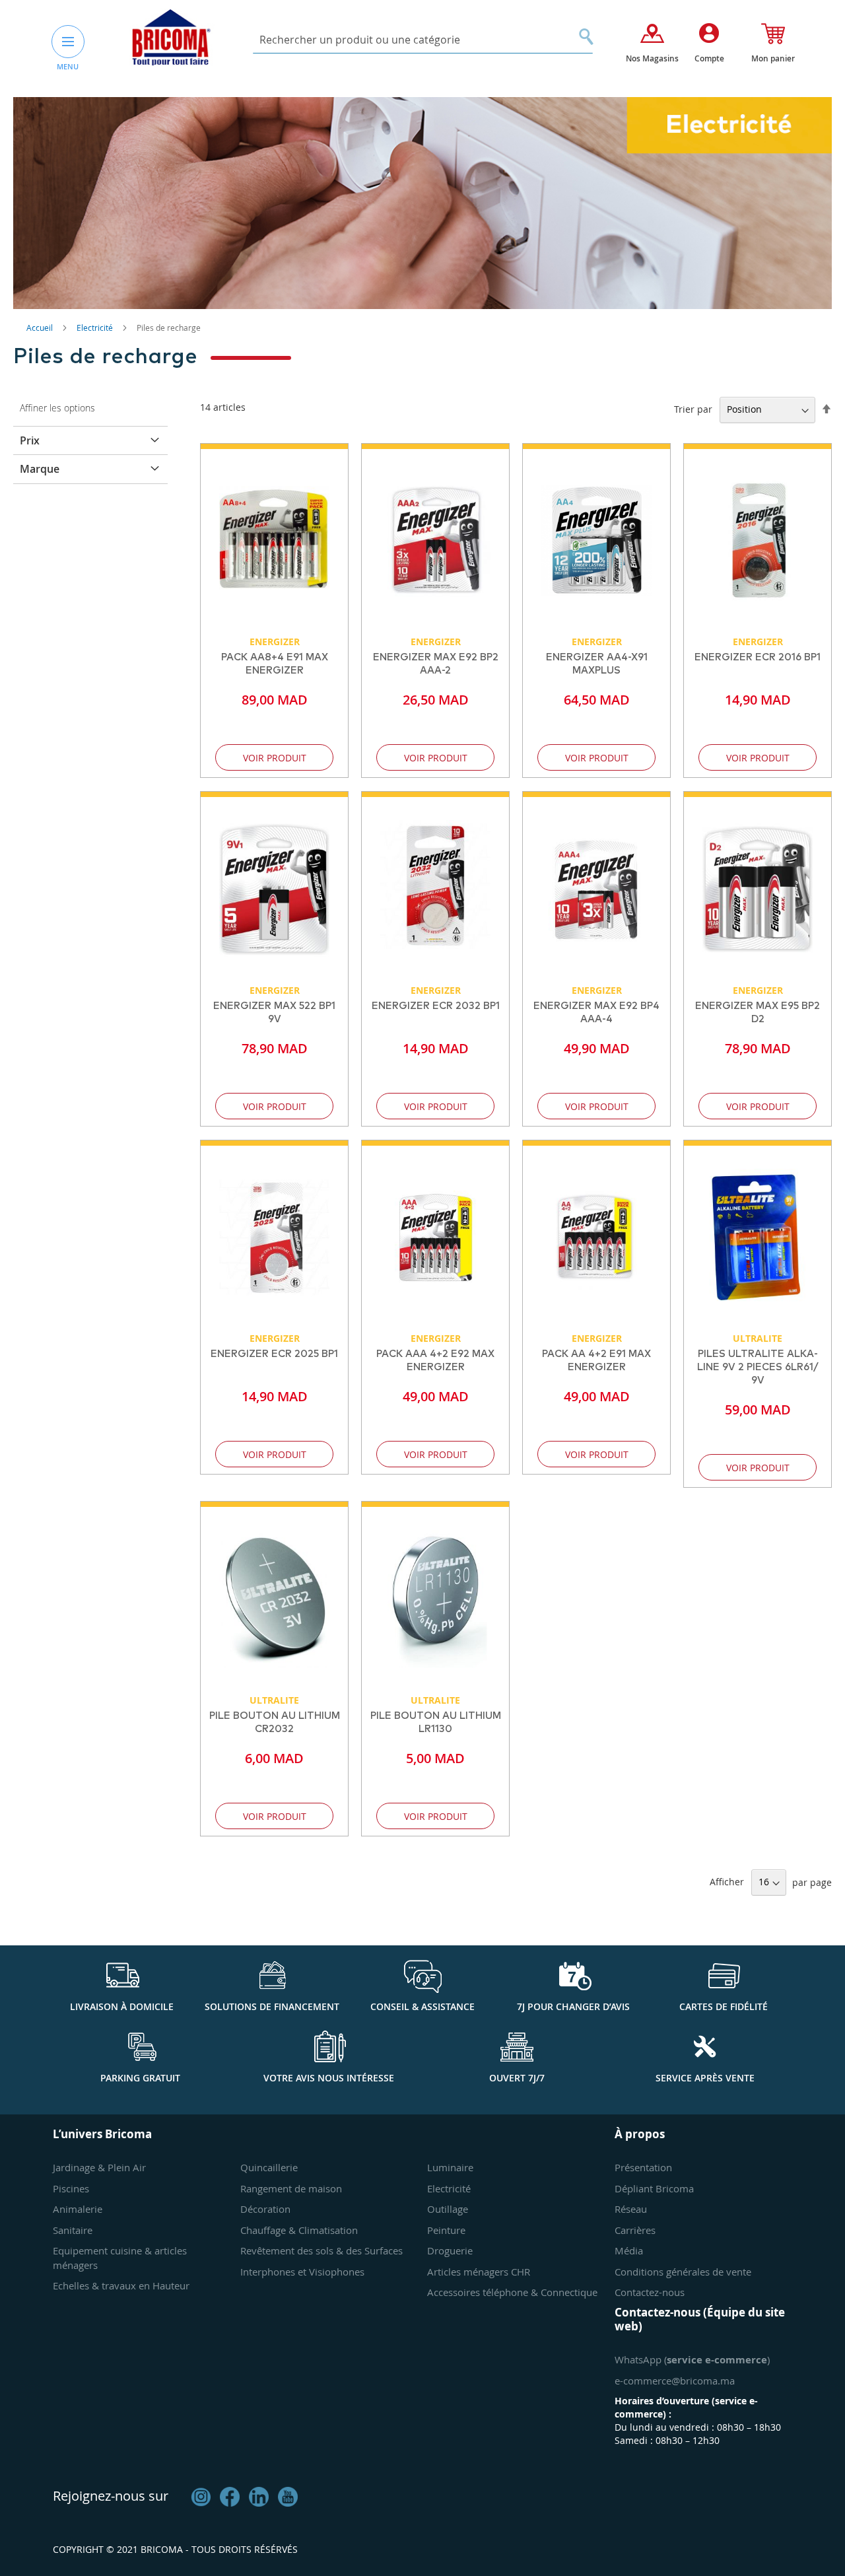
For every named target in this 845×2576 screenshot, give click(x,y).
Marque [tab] (40, 469)
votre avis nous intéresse (329, 2078)
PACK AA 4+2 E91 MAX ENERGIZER (596, 1361)
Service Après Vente (705, 2078)
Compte (709, 58)
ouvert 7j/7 (517, 2078)
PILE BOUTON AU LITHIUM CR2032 (275, 1723)
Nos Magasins (652, 58)
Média (629, 2250)
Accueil (41, 328)
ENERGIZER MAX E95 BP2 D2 (758, 1013)
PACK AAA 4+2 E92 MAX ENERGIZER (435, 1361)
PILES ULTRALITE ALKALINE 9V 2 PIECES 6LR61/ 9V (758, 1367)
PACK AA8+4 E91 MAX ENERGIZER (275, 664)
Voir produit (275, 758)
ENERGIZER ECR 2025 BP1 (274, 1354)
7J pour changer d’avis (573, 2006)
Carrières (635, 2230)
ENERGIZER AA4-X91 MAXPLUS (597, 664)
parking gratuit (140, 2078)
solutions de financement (272, 2006)
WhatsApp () (692, 2359)
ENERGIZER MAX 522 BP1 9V (274, 1013)
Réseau (631, 2209)
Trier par (693, 409)
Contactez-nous (650, 2292)
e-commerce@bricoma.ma (675, 2381)
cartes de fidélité (724, 2006)
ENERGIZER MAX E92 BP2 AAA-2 (436, 664)
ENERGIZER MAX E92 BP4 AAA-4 (596, 1013)
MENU (68, 66)
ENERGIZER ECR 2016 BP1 (758, 657)
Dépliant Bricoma (654, 2188)
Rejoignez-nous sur (111, 2496)
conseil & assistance (422, 2006)
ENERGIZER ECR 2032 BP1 (436, 1006)
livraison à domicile (122, 2006)
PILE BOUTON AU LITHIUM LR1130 (436, 1723)
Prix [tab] (30, 440)
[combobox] (423, 40)
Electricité (96, 328)
